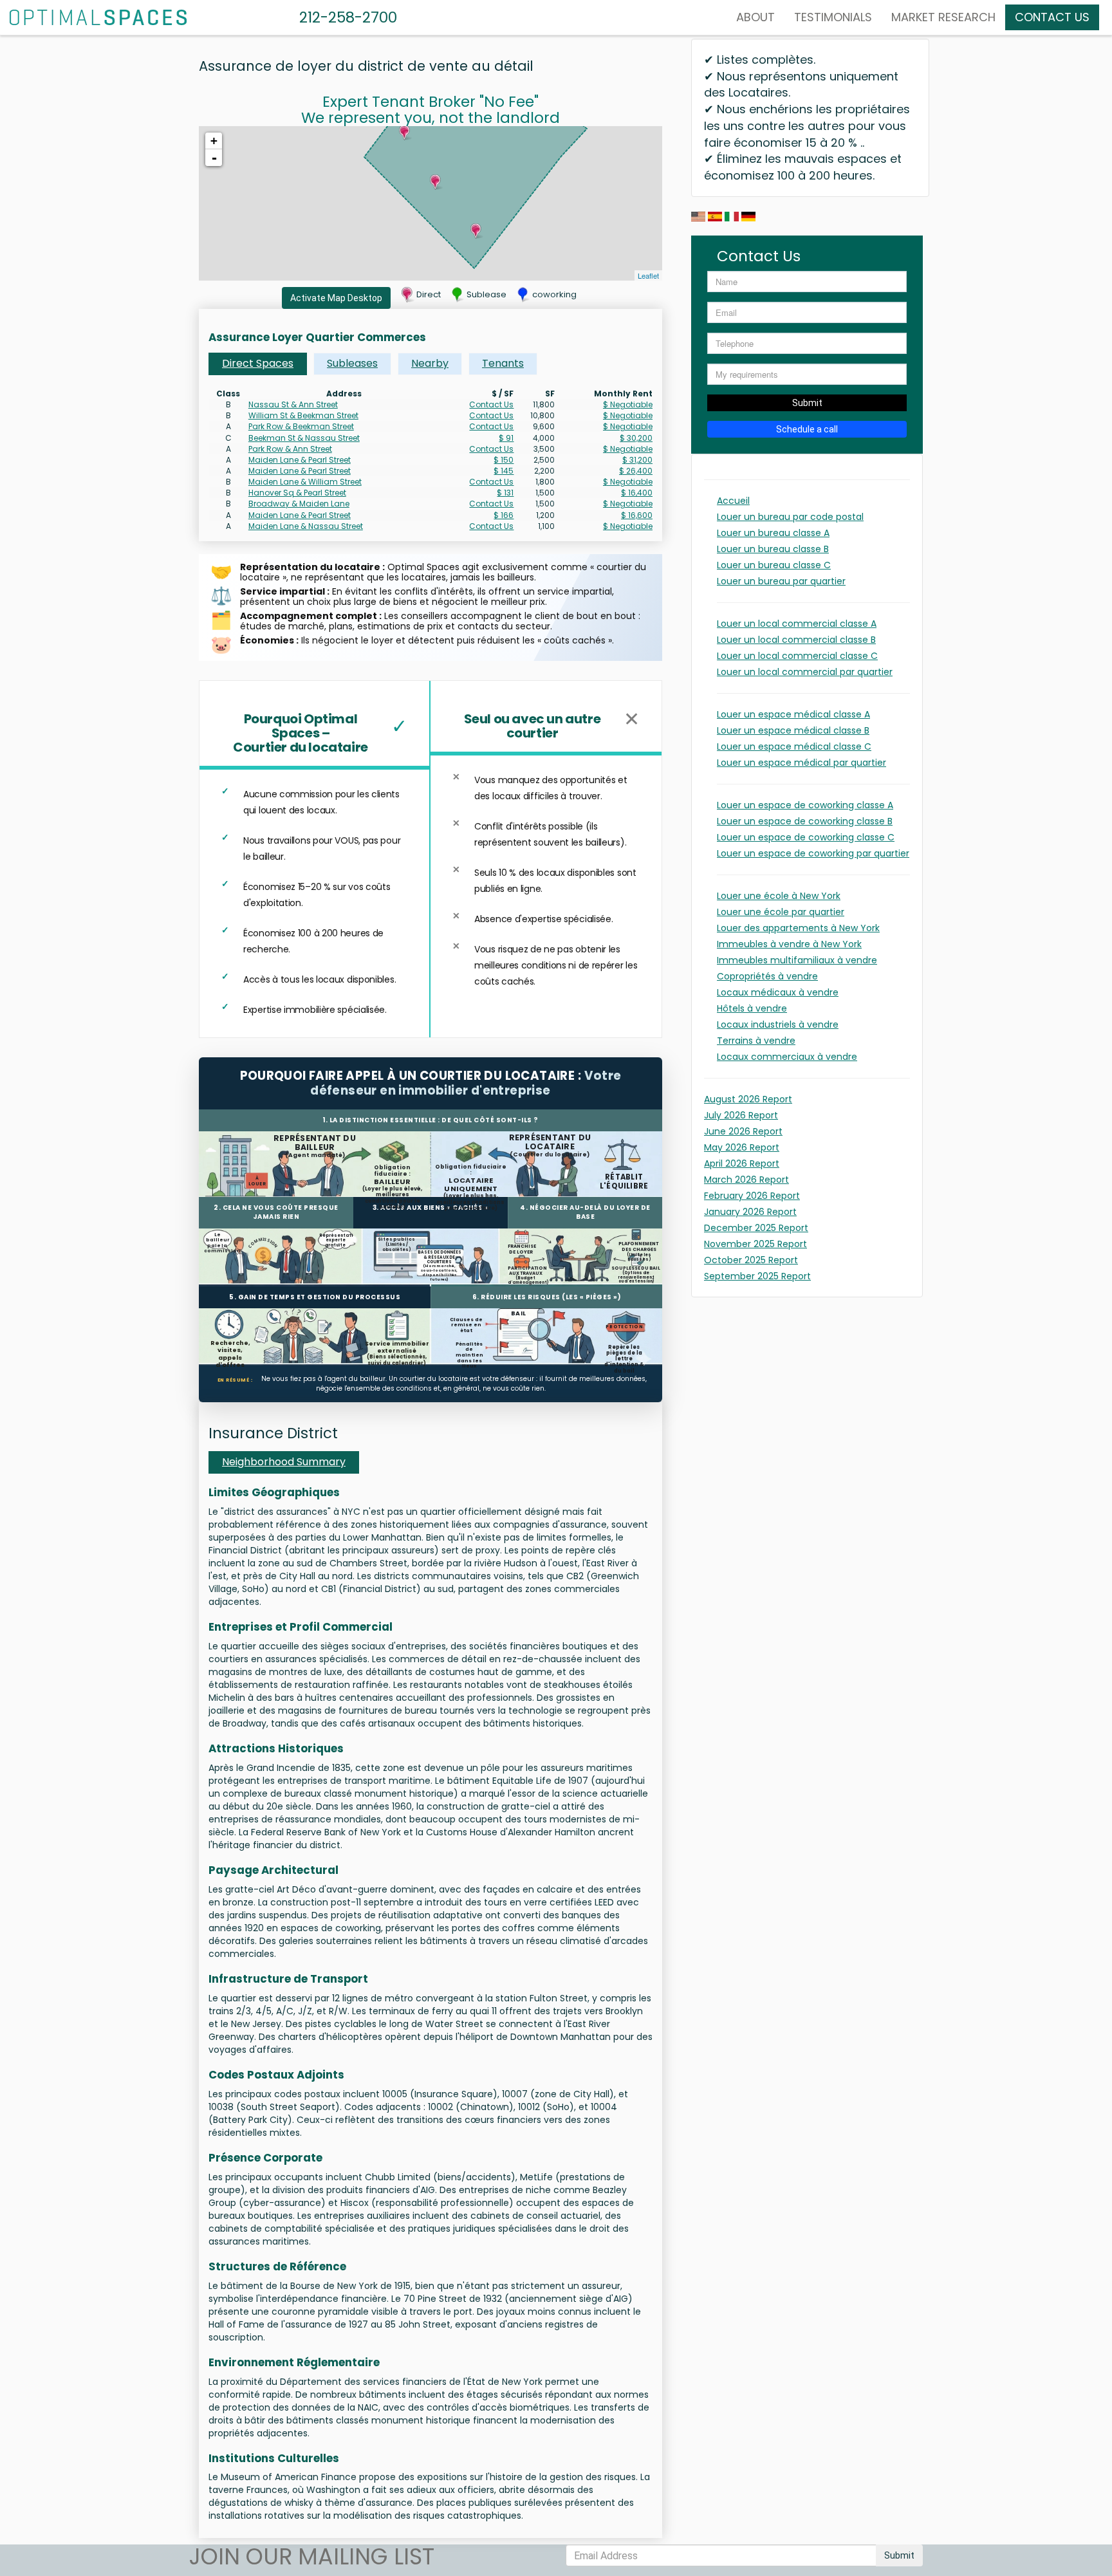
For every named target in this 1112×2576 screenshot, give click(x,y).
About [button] (755, 17)
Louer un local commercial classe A (797, 624)
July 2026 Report (741, 1115)
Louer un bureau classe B (773, 549)
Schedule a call (807, 429)
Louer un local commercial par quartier (805, 672)
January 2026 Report (750, 1212)
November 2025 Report (755, 1244)
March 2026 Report (746, 1180)
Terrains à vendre (756, 1041)
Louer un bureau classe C (774, 565)
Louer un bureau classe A (773, 533)
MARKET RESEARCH (943, 17)
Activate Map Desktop (336, 298)
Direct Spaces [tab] (258, 363)
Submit (807, 403)
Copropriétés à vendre (767, 976)
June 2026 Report (743, 1131)
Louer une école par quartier (781, 912)
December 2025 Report (756, 1228)
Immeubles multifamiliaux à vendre (797, 960)
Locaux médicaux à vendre (778, 992)
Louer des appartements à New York (798, 928)
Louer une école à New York (779, 896)
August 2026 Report (748, 1099)
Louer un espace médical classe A (793, 714)
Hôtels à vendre (752, 1008)
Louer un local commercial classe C (797, 656)
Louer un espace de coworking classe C (806, 837)
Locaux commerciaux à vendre (787, 1057)
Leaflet (648, 275)
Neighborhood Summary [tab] (284, 1462)
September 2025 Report (757, 1276)
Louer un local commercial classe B (796, 640)
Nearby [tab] (430, 363)
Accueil (733, 501)
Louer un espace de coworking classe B (805, 821)
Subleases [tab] (352, 363)
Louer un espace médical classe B (793, 730)
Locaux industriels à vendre (778, 1024)
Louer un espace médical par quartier (802, 763)
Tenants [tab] (503, 363)
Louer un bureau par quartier (781, 581)
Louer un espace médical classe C (794, 746)
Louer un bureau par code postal (790, 517)
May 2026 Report (742, 1147)
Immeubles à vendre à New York (789, 944)
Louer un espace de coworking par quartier (813, 853)
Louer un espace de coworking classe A (805, 805)
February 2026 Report (752, 1196)
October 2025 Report (751, 1260)
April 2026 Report (742, 1163)
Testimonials (833, 17)
